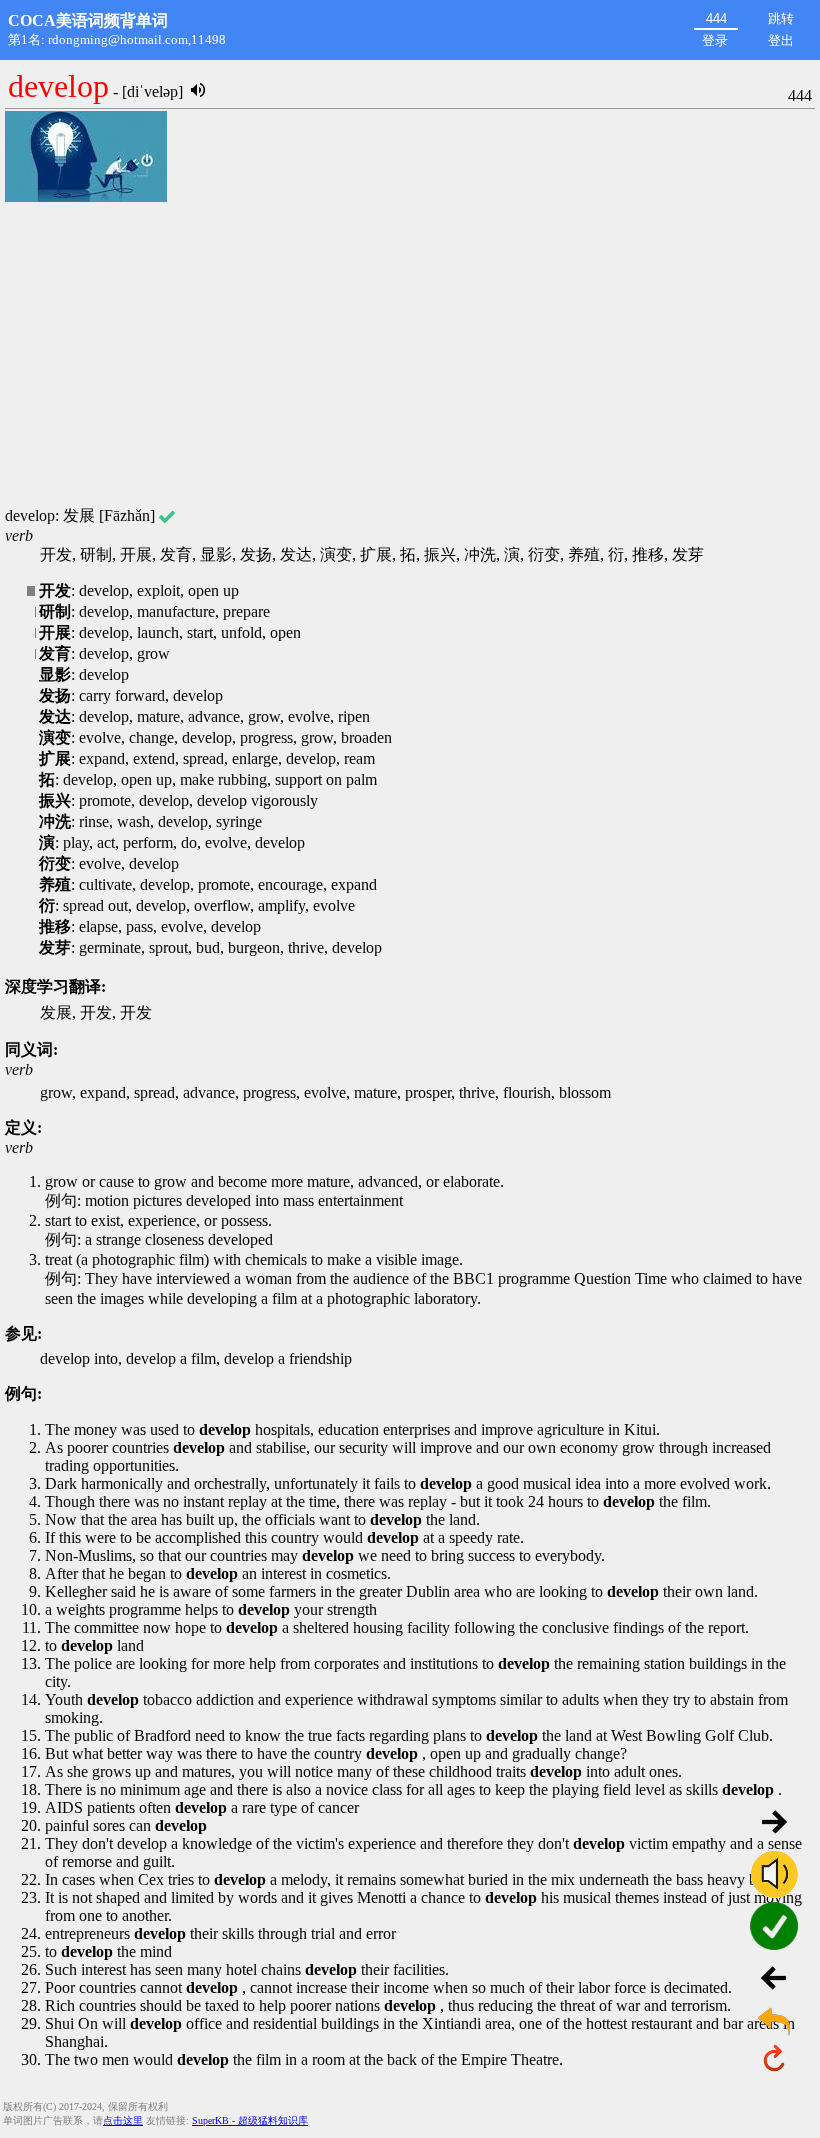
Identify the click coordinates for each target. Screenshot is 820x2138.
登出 (781, 40)
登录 (715, 40)
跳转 (781, 18)
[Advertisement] (410, 356)
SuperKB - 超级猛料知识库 (250, 2120)
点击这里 (123, 2120)
